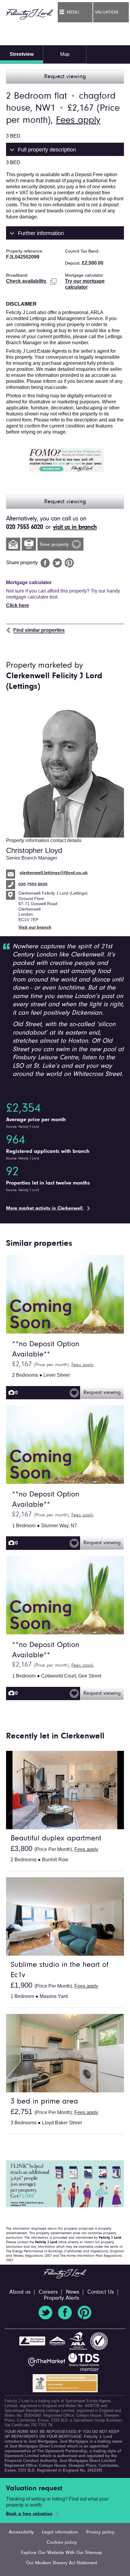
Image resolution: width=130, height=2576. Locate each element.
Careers (48, 2292)
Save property (55, 545)
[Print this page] (29, 544)
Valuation (107, 12)
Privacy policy (100, 2532)
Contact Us (101, 2292)
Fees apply (78, 120)
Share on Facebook (45, 563)
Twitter (45, 2313)
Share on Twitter (57, 563)
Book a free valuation (29, 2514)
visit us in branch (75, 527)
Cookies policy (62, 2543)
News (73, 2292)
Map (65, 54)
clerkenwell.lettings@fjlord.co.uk (54, 873)
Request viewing (65, 77)
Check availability (27, 281)
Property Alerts (62, 2298)
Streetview (22, 54)
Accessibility (21, 2532)
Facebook (65, 2313)
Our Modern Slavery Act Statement (62, 2563)
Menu (73, 12)
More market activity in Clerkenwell (45, 1208)
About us (20, 2292)
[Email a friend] (13, 544)
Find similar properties (39, 630)
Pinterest (85, 2313)
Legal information (60, 2532)
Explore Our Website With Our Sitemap (62, 2553)
